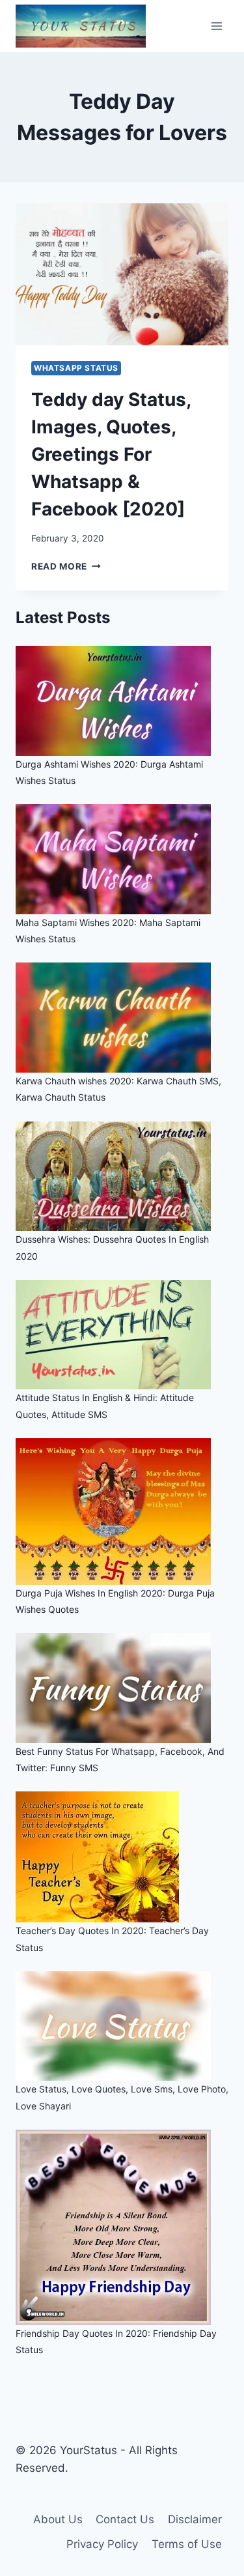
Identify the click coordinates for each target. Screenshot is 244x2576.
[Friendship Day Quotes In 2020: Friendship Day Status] (122, 2227)
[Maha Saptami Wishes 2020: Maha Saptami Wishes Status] (122, 859)
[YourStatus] (81, 26)
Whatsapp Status (76, 368)
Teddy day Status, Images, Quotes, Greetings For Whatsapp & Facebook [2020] (111, 454)
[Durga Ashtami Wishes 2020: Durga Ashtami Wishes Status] (122, 701)
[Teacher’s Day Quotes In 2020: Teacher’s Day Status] (122, 1857)
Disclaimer (195, 2519)
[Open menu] (216, 26)
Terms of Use (187, 2544)
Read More (66, 566)
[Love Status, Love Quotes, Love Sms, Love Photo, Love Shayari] (122, 2026)
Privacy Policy (102, 2544)
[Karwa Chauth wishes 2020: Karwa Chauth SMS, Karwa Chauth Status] (122, 1018)
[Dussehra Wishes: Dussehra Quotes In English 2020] (122, 1177)
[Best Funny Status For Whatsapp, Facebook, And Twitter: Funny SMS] (122, 1688)
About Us (58, 2519)
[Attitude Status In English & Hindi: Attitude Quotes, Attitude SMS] (122, 1335)
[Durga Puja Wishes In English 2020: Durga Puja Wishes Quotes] (122, 1512)
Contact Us (125, 2519)
